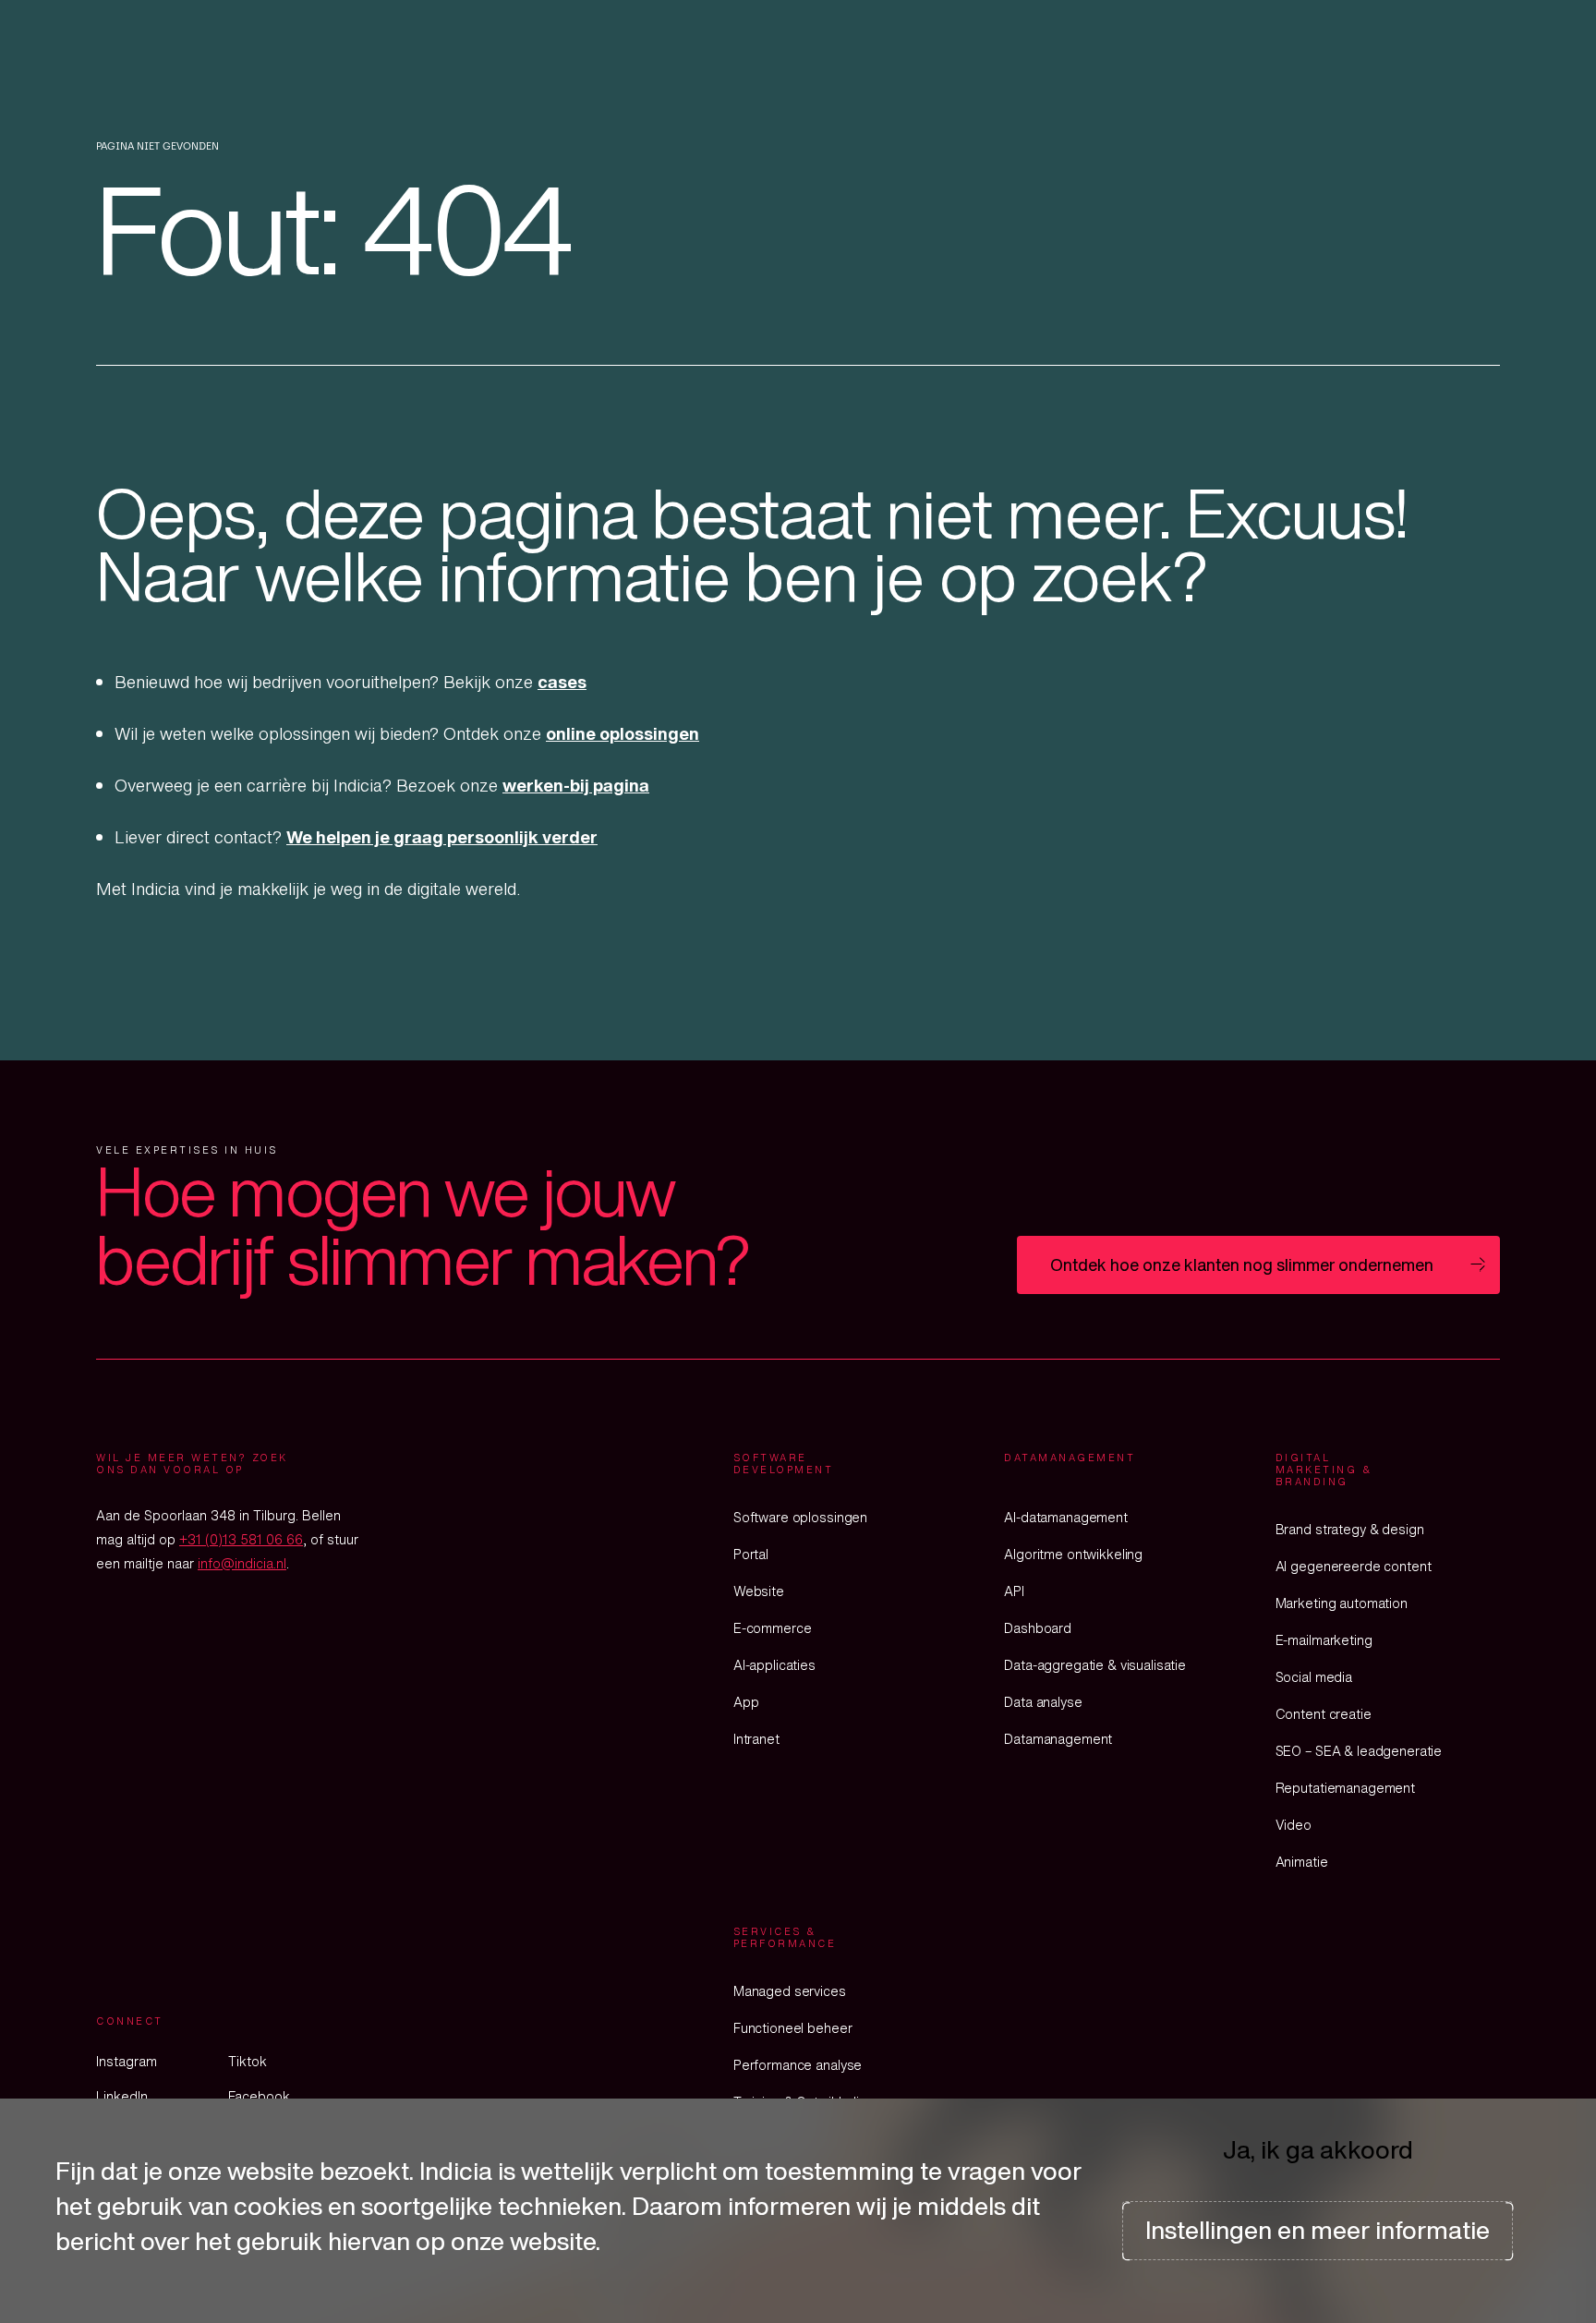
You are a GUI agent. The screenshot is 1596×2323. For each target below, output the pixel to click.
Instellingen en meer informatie (1318, 2230)
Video (1294, 1825)
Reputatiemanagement (1345, 1788)
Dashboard (1038, 1628)
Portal (751, 1554)
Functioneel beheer (792, 2028)
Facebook (259, 2096)
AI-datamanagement (1066, 1517)
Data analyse (1043, 1702)
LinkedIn (122, 2096)
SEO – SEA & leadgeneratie (1359, 1751)
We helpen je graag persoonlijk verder (442, 837)
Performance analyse (798, 2065)
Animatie (1302, 1862)
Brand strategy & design (1350, 1529)
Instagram (127, 2061)
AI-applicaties (774, 1665)
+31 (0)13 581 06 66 (241, 1539)
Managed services (790, 1991)
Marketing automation (1342, 1603)
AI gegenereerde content (1354, 1566)
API (1014, 1591)
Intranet (756, 1739)
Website (759, 1591)
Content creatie (1324, 1714)
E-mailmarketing (1324, 1640)
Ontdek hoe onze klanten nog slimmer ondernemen (1242, 1264)
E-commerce (773, 1628)
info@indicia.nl (242, 1563)
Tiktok (248, 2061)
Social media (1314, 1677)
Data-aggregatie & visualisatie (1095, 1665)
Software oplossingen (800, 1517)
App (746, 1702)
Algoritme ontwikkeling (1073, 1554)
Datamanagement (1058, 1739)
